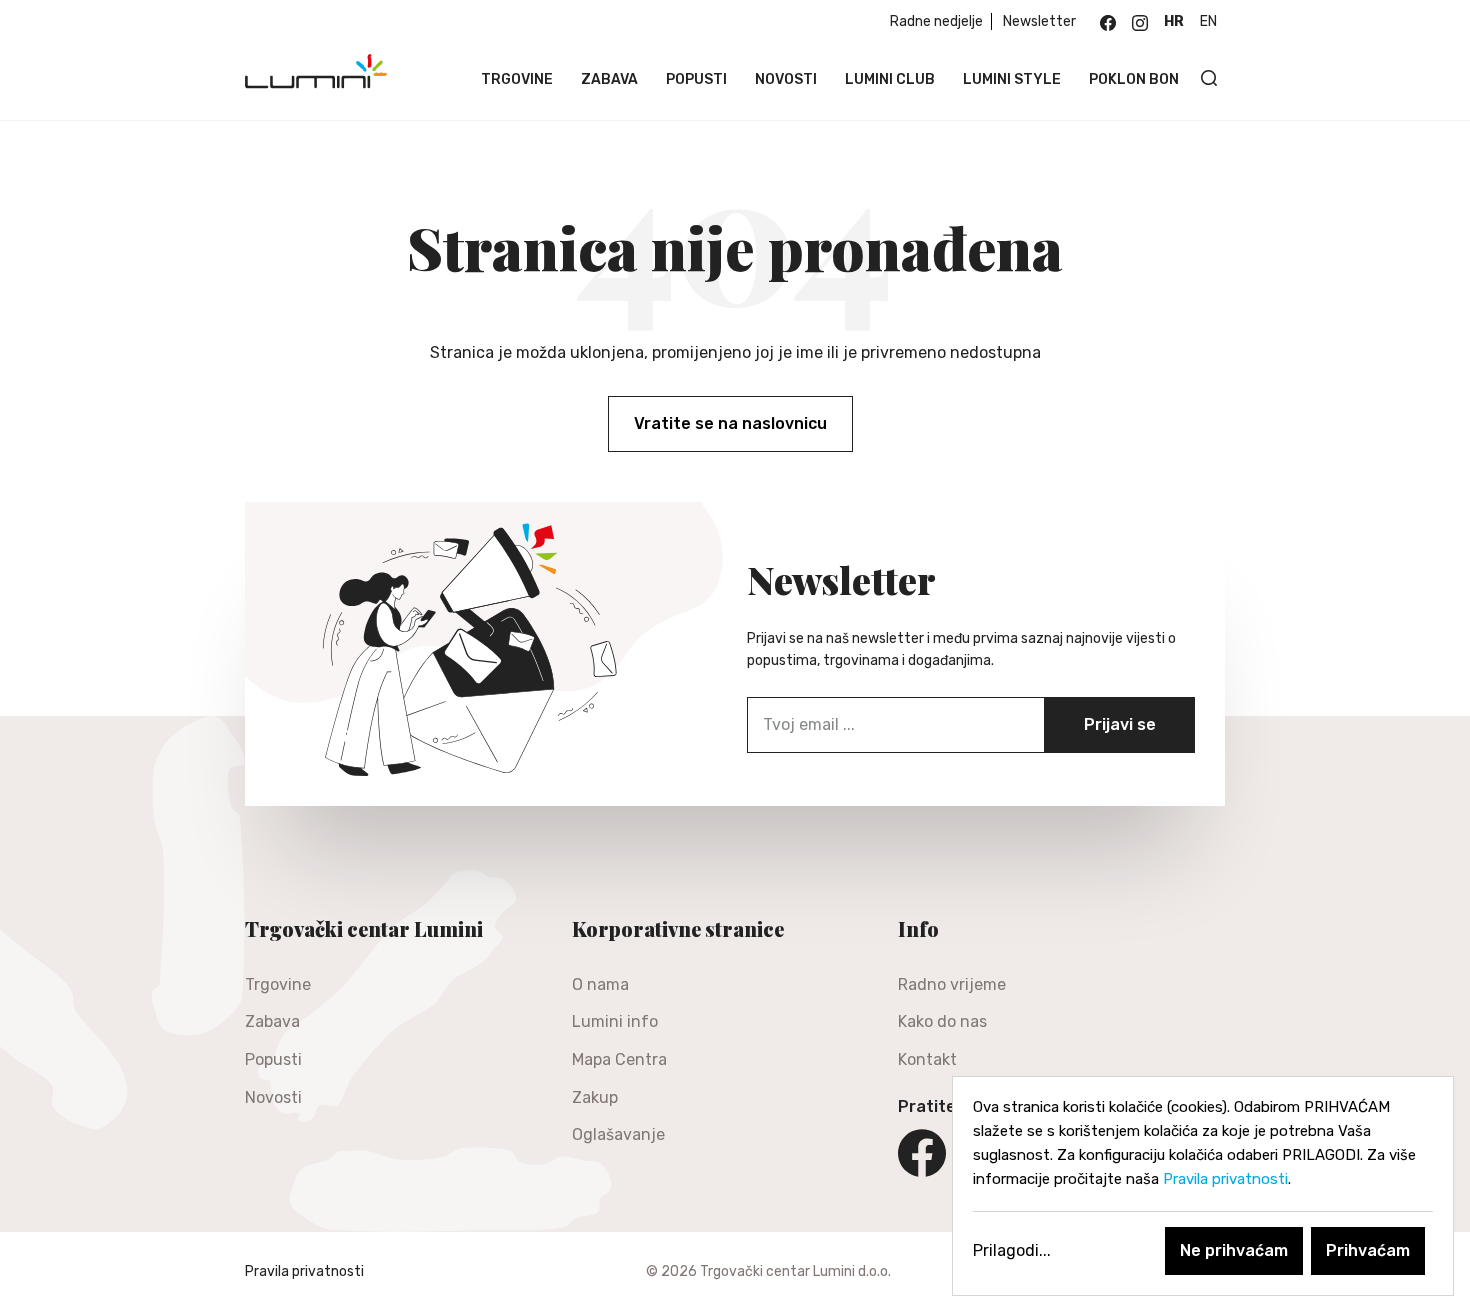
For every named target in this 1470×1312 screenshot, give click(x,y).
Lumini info (615, 1021)
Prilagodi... (1012, 1250)
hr (1174, 21)
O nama (600, 984)
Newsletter (1039, 21)
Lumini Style (1012, 79)
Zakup (595, 1097)
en (1208, 21)
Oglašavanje (618, 1134)
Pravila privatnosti (304, 1271)
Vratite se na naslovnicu (730, 423)
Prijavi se (1120, 724)
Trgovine (517, 79)
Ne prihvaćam (1234, 1250)
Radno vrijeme (952, 984)
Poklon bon (1134, 79)
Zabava (609, 79)
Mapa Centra (619, 1059)
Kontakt (927, 1059)
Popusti (696, 79)
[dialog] (1203, 1186)
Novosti (786, 79)
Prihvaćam (1368, 1250)
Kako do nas (942, 1021)
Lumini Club (890, 79)
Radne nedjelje (936, 21)
